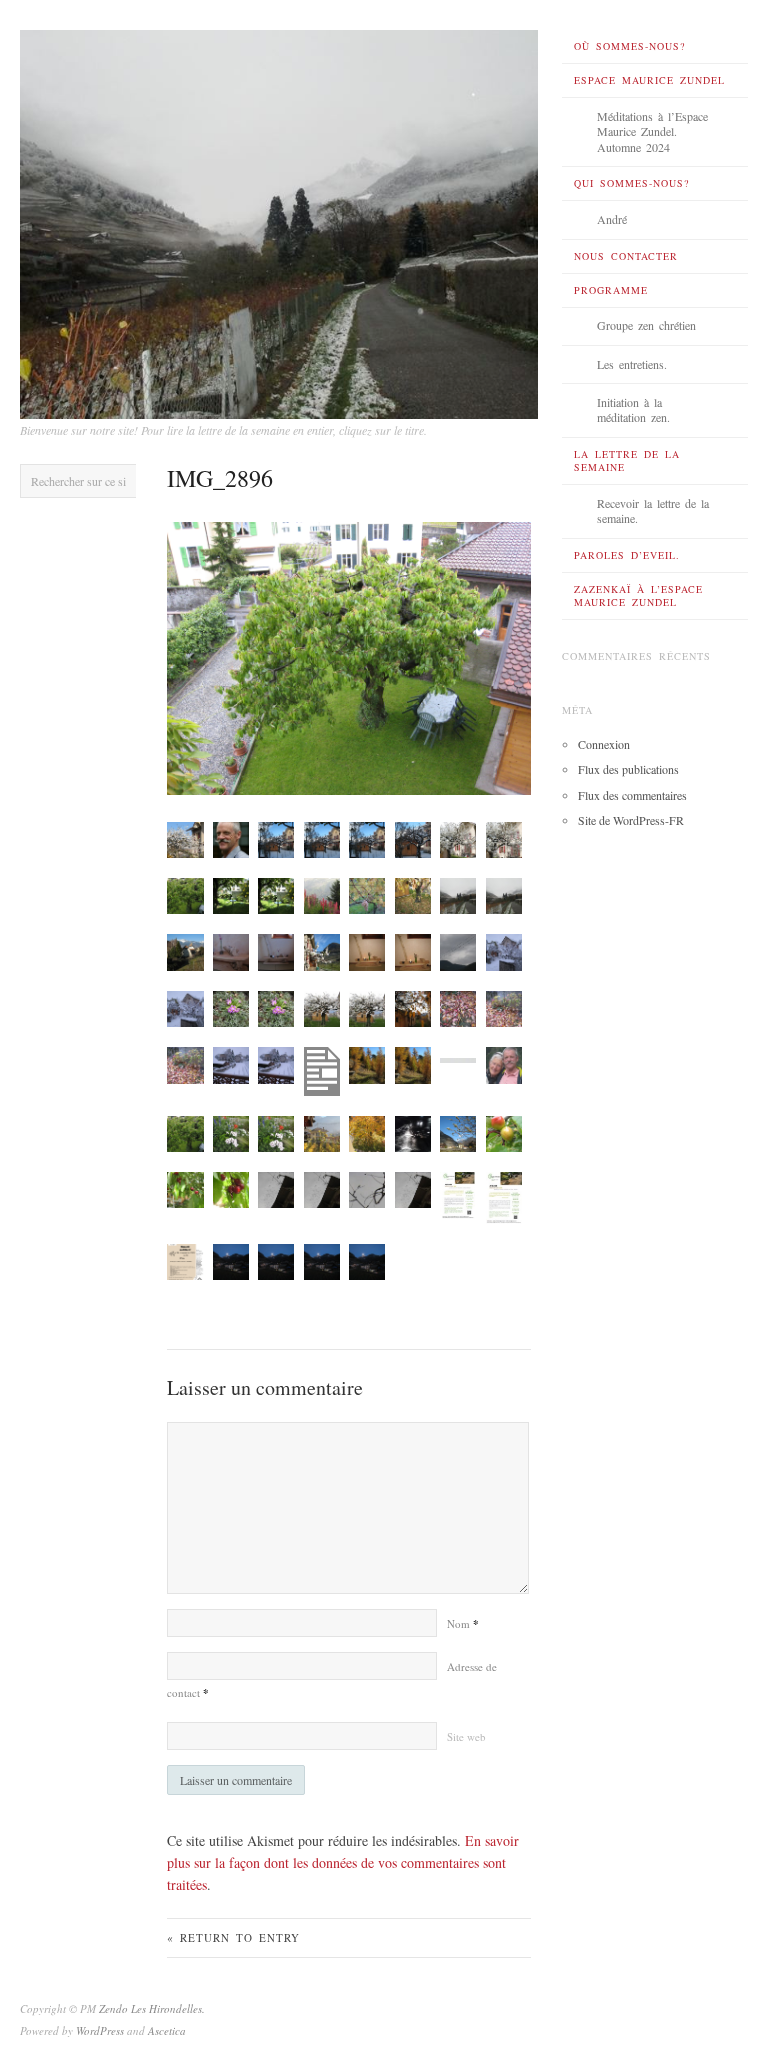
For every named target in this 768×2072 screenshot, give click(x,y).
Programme (611, 290)
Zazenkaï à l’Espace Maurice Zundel (638, 595)
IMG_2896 (220, 478)
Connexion (604, 744)
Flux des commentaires (632, 795)
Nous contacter (626, 256)
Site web (466, 1736)
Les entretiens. (632, 364)
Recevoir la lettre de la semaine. (653, 511)
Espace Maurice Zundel (649, 80)
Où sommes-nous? (629, 46)
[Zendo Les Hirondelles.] (279, 219)
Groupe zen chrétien (646, 325)
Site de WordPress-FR (631, 820)
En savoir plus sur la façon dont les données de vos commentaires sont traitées (343, 1862)
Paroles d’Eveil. (627, 555)
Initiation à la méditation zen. (633, 410)
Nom (463, 1623)
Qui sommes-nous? (631, 183)
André (612, 219)
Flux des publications (628, 769)
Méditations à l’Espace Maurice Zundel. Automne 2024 (652, 131)
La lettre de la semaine (627, 460)
